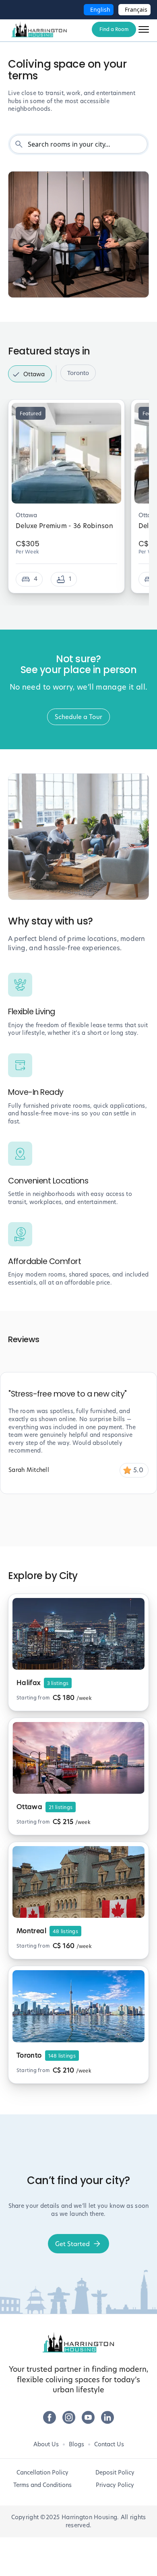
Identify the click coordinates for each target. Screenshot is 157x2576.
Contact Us (109, 2444)
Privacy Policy (115, 2485)
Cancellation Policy (42, 2472)
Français (136, 9)
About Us (46, 2444)
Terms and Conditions (42, 2485)
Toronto (78, 373)
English (100, 9)
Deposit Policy (115, 2472)
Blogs (76, 2444)
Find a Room (114, 29)
